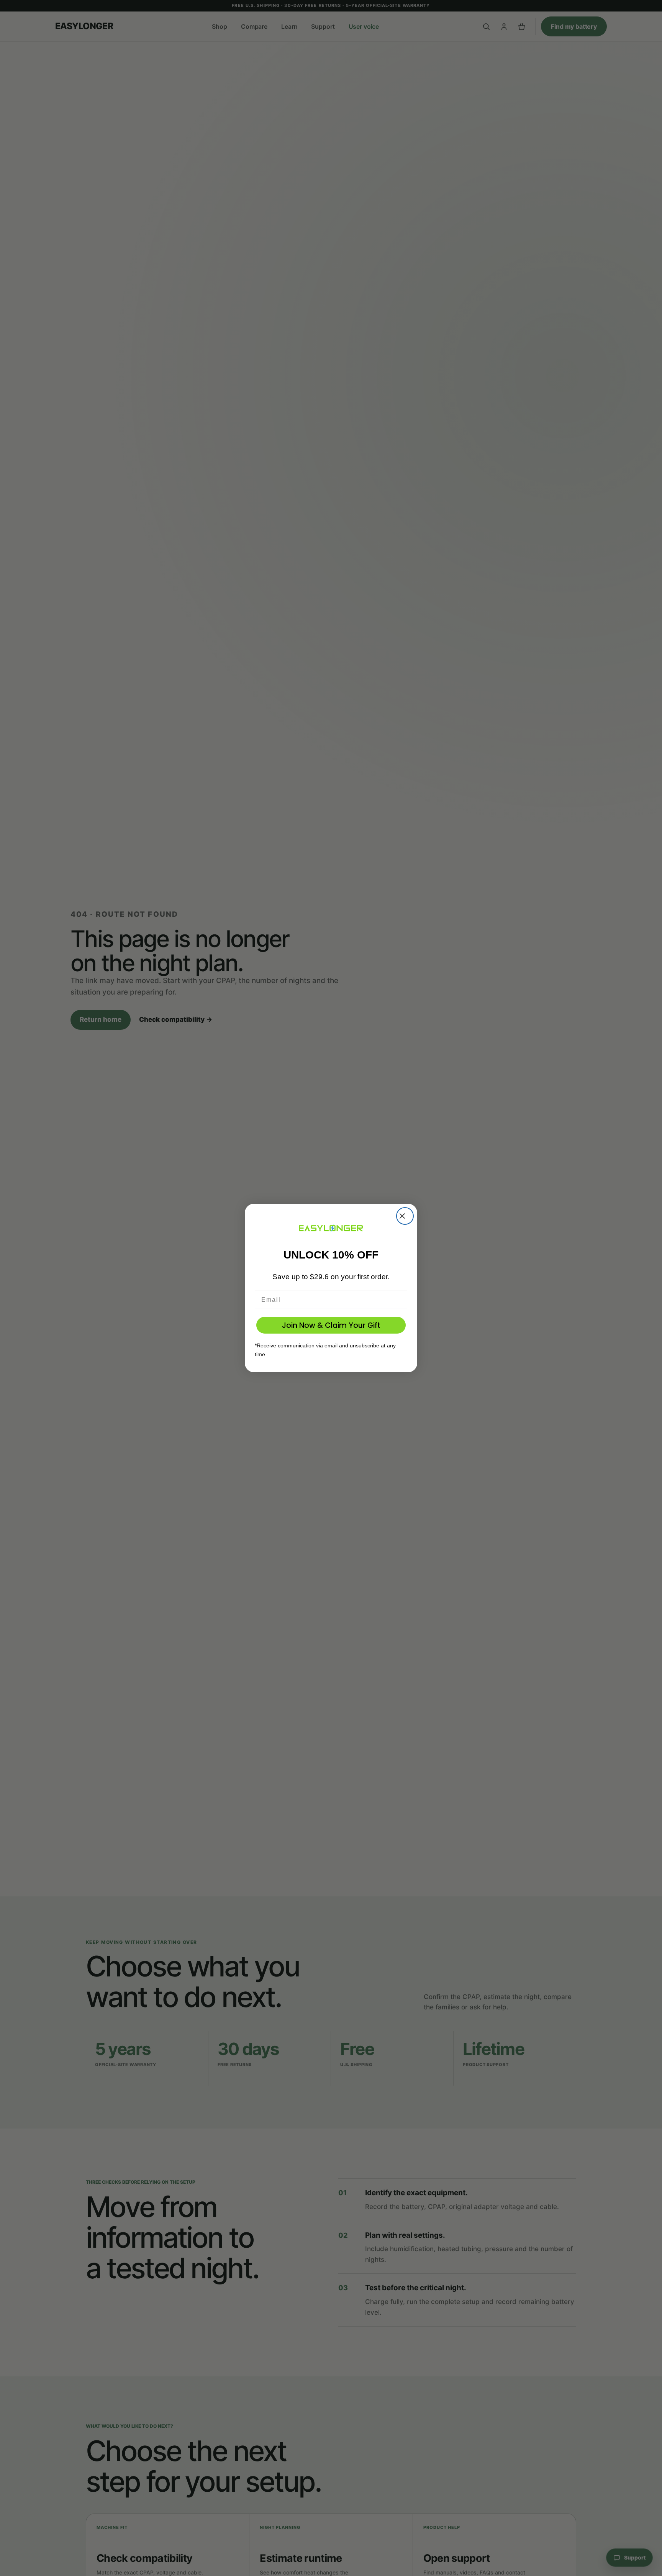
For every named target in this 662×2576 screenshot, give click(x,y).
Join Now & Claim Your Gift (331, 1325)
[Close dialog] (405, 1216)
